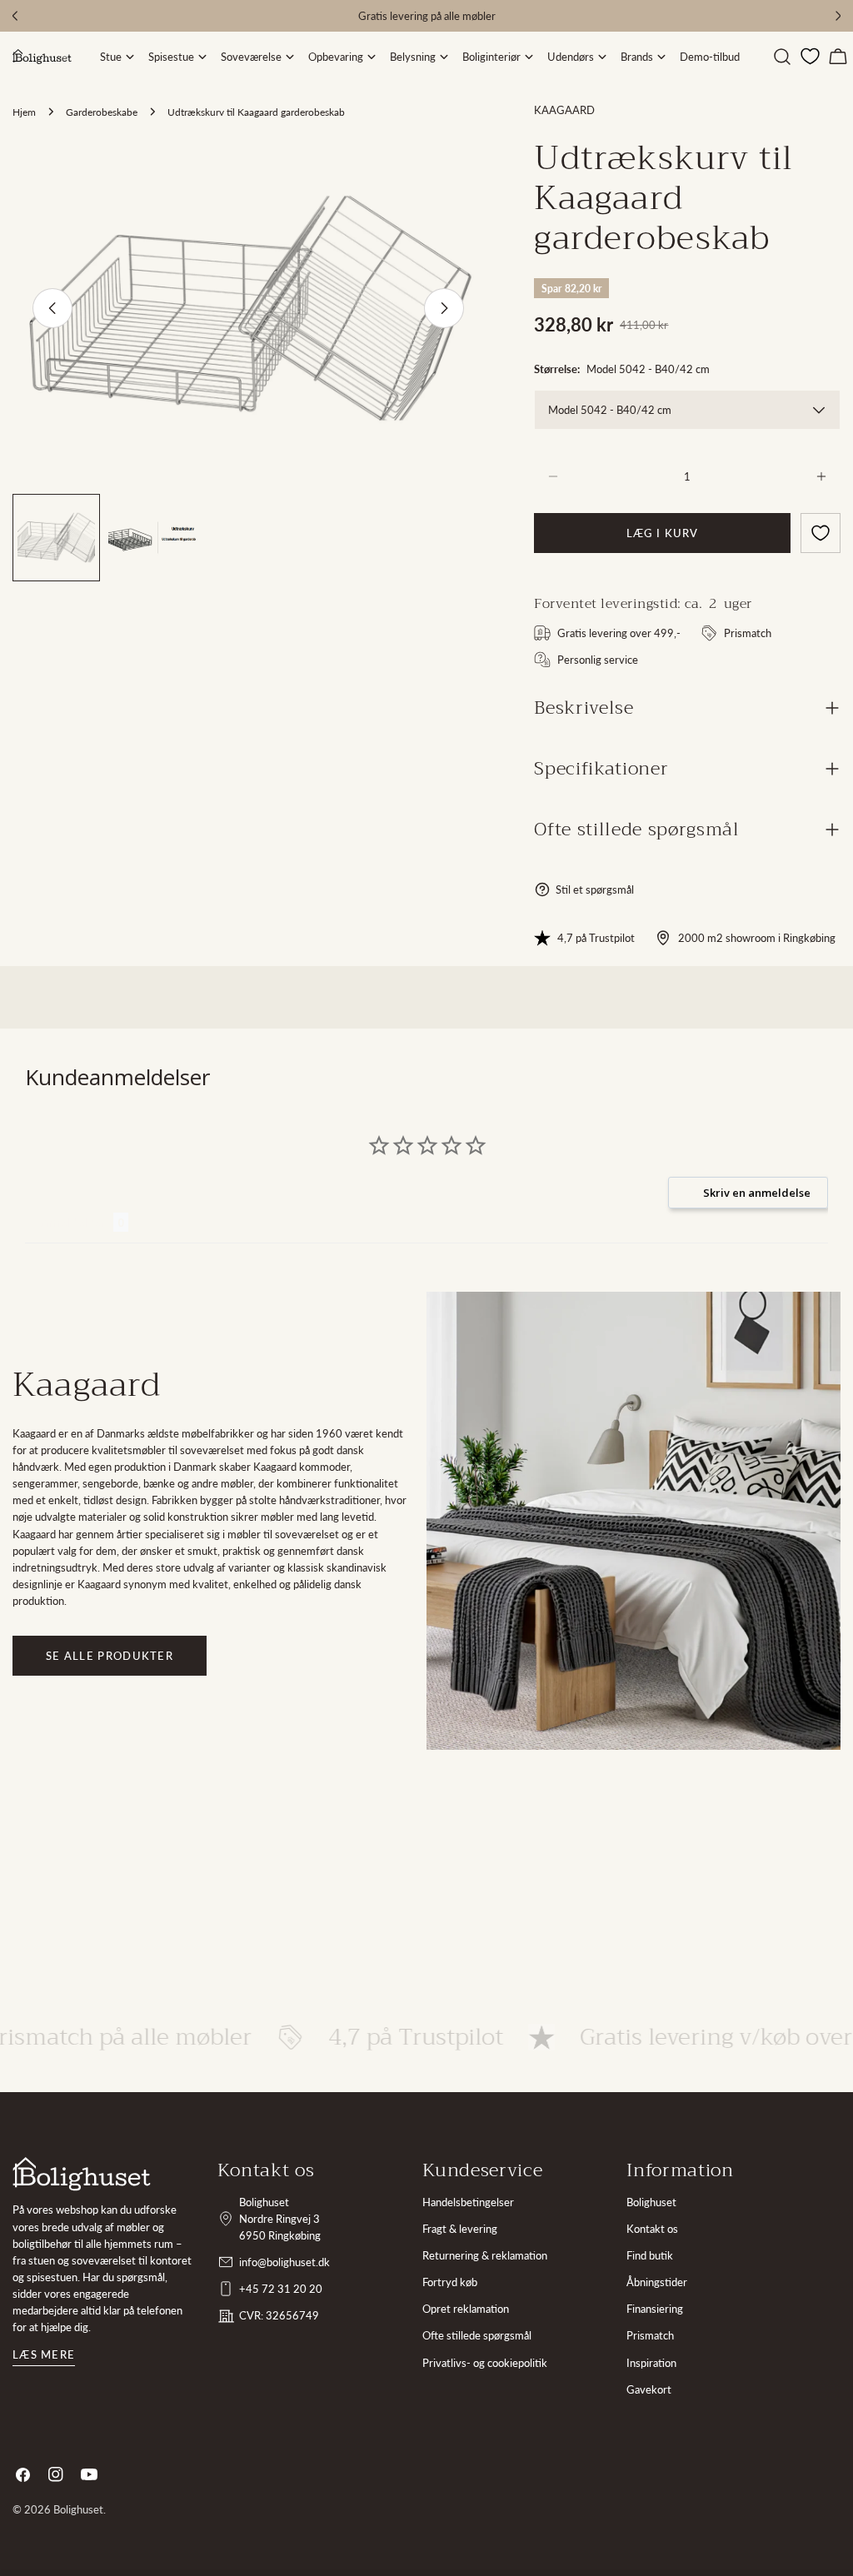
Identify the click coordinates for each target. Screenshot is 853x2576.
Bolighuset (651, 2202)
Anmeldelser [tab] (69, 1222)
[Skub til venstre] (52, 308)
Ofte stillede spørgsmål (477, 2335)
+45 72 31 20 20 (281, 2289)
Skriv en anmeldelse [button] (757, 1193)
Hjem (24, 112)
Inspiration (651, 2363)
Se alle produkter (110, 1656)
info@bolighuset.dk (284, 2262)
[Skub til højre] (444, 308)
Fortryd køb (450, 2282)
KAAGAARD (564, 110)
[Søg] (782, 57)
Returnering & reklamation (485, 2255)
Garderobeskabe (102, 112)
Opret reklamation (466, 2309)
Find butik (650, 2255)
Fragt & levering (460, 2229)
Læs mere (44, 2354)
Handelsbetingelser (468, 2202)
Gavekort (649, 2389)
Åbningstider (657, 2282)
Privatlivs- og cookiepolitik (485, 2363)
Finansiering (655, 2309)
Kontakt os (652, 2229)
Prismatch (650, 2335)
